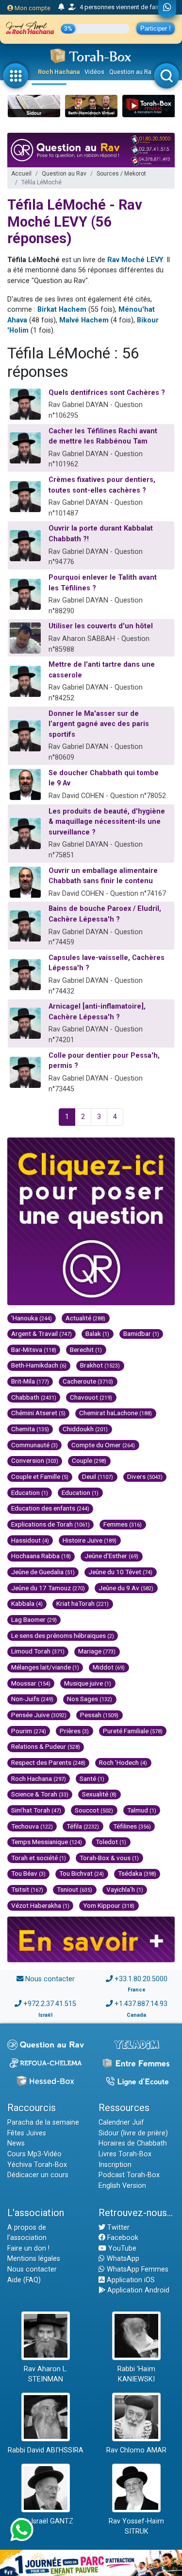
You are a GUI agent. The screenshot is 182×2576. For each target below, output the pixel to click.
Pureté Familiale (133, 1731)
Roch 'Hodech (123, 1762)
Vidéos (94, 72)
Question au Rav (132, 72)
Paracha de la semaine (43, 2123)
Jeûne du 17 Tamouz (48, 1588)
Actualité (85, 1318)
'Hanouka (32, 1318)
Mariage (97, 1651)
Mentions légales (34, 2259)
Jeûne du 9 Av (126, 1588)
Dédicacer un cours (38, 2175)
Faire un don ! (28, 2248)
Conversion (35, 1460)
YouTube (121, 2248)
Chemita (30, 1429)
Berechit (86, 1350)
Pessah (99, 1715)
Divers (145, 1476)
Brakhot (100, 1365)
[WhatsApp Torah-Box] (167, 8)
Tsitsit (27, 1889)
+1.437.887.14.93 (141, 2004)
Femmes (123, 1524)
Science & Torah (40, 1794)
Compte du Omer (103, 1445)
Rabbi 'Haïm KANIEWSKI (136, 2374)
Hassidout (30, 1540)
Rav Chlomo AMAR (136, 2450)
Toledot (111, 1842)
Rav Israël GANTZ (45, 2521)
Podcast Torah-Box (129, 2175)
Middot (109, 1667)
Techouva (32, 1826)
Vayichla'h (125, 1889)
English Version (122, 2186)
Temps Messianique (47, 1842)
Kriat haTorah (83, 1603)
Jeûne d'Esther (111, 1556)
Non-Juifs (32, 1699)
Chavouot (91, 1397)
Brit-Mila (30, 1381)
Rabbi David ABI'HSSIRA (46, 2450)
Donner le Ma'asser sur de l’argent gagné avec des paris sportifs (99, 724)
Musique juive (88, 1683)
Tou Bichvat (82, 1873)
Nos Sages (90, 1699)
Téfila (83, 1826)
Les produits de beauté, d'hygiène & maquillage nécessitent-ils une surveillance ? (107, 822)
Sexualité (99, 1794)
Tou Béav (28, 1873)
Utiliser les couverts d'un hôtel (101, 626)
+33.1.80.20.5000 (141, 1979)
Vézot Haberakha (40, 1905)
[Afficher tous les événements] (61, 7)
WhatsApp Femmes (137, 2269)
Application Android (137, 2290)
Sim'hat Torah (36, 1810)
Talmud (142, 1810)
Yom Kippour (109, 1905)
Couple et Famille (40, 1476)
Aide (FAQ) (24, 2280)
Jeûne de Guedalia (43, 1572)
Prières (74, 1731)
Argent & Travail (41, 1333)
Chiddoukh (85, 1429)
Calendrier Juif (121, 2123)
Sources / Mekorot (121, 174)
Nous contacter (50, 1979)
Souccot (94, 1810)
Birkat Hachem (62, 310)
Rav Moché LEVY (135, 260)
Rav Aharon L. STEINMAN (46, 2374)
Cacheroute (88, 1381)
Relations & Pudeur (46, 1746)
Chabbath (34, 1397)
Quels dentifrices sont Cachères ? (107, 393)
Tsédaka (137, 1873)
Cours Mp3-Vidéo (34, 2154)
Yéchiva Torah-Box (37, 2165)
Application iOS (130, 2280)
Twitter (117, 2228)
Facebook (122, 2238)
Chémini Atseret (38, 1413)
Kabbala (27, 1603)
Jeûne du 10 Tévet (120, 1572)
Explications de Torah (50, 1524)
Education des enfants (50, 1508)
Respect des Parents (48, 1762)
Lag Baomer (34, 1619)
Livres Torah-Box (125, 2154)
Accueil (21, 174)
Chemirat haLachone (116, 1413)
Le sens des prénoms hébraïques (63, 1635)
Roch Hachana (59, 72)
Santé (92, 1778)
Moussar (31, 1683)
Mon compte (32, 8)
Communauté (34, 1445)
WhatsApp (122, 2259)
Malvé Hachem (84, 320)
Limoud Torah (38, 1651)
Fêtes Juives (27, 2133)
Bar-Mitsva (34, 1350)
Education (30, 1492)
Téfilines (132, 1826)
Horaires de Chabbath (133, 2143)
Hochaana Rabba (41, 1556)
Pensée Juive (39, 1715)
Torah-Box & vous (109, 1858)
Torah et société (39, 1858)
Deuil (98, 1476)
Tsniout (74, 1889)
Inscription (115, 2165)
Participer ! (156, 28)
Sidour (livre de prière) (133, 2133)
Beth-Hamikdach (39, 1365)
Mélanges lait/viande (45, 1667)
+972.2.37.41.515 (50, 2004)
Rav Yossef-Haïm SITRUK (136, 2527)
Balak (97, 1333)
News (16, 2143)
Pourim (29, 1731)
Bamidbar (141, 1333)
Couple (89, 1460)
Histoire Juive (90, 1540)
